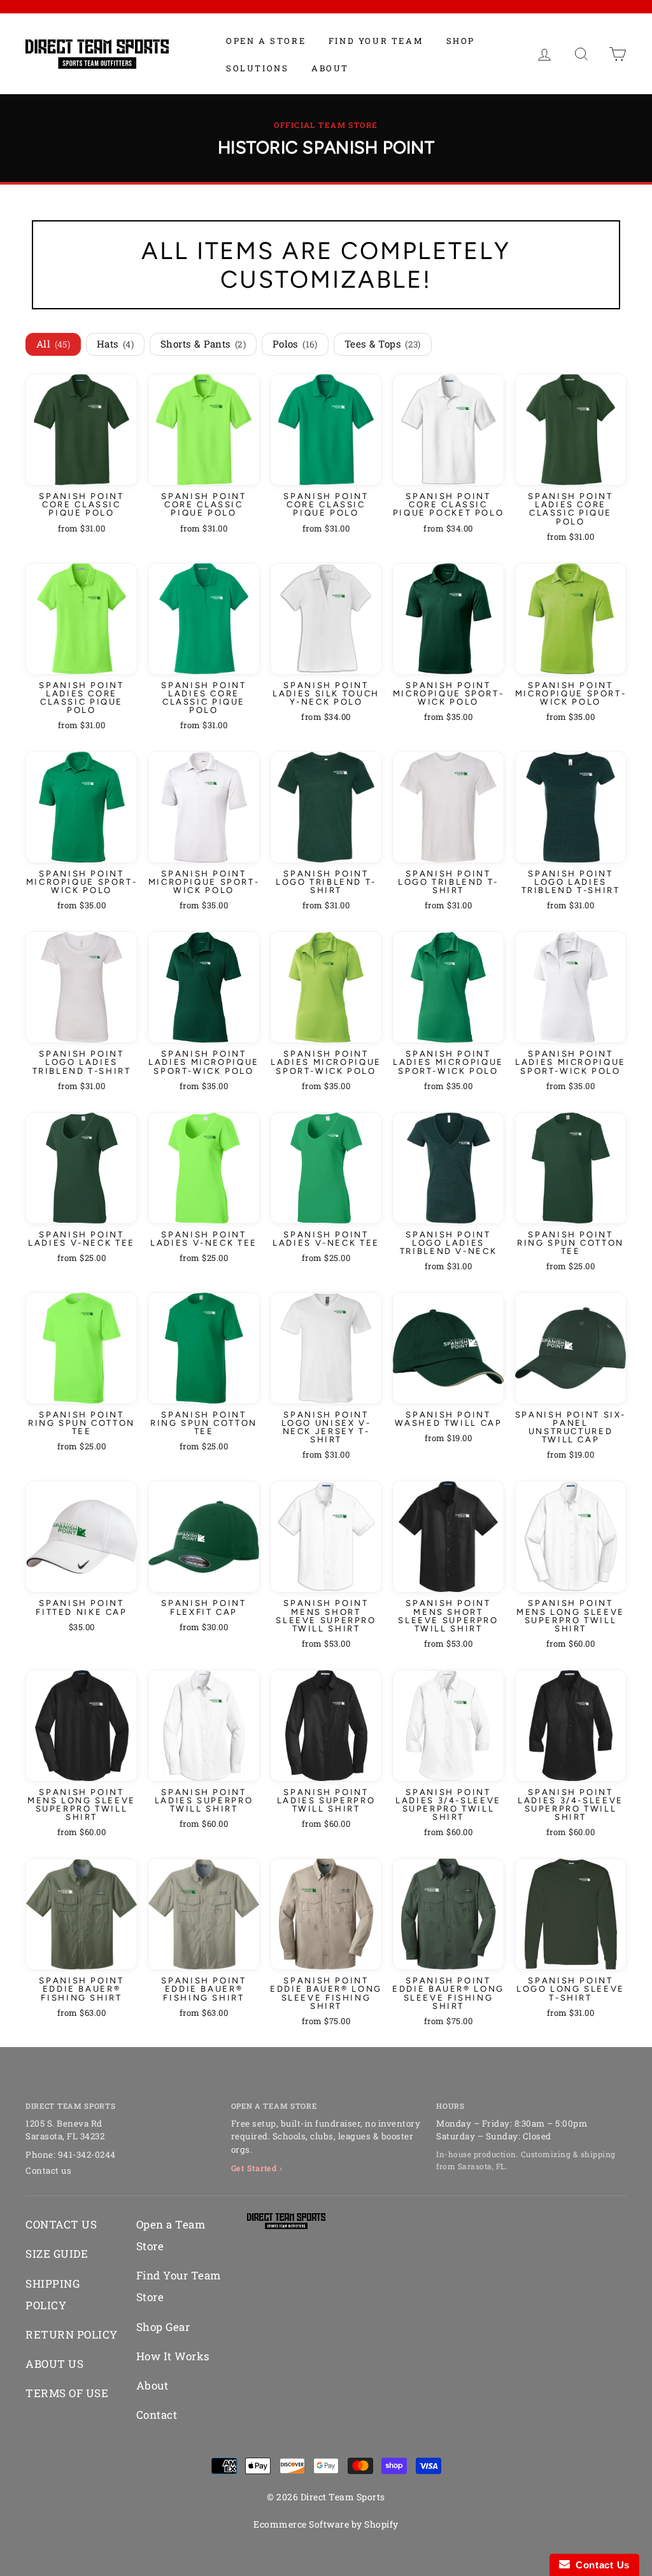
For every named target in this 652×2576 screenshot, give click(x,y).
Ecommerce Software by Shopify (326, 2524)
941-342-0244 (87, 2155)
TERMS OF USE (67, 2393)
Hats (115, 344)
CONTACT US (61, 2224)
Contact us (48, 2171)
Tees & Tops (383, 344)
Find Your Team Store (179, 2286)
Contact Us (600, 2565)
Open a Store (266, 41)
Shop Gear (163, 2327)
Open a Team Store (171, 2235)
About (330, 68)
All (53, 344)
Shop (461, 41)
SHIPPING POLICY (53, 2294)
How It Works (173, 2356)
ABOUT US (54, 2364)
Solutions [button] (257, 68)
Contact (157, 2415)
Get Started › (257, 2168)
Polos (295, 344)
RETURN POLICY (72, 2334)
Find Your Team (376, 41)
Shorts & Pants (203, 344)
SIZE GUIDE (57, 2254)
